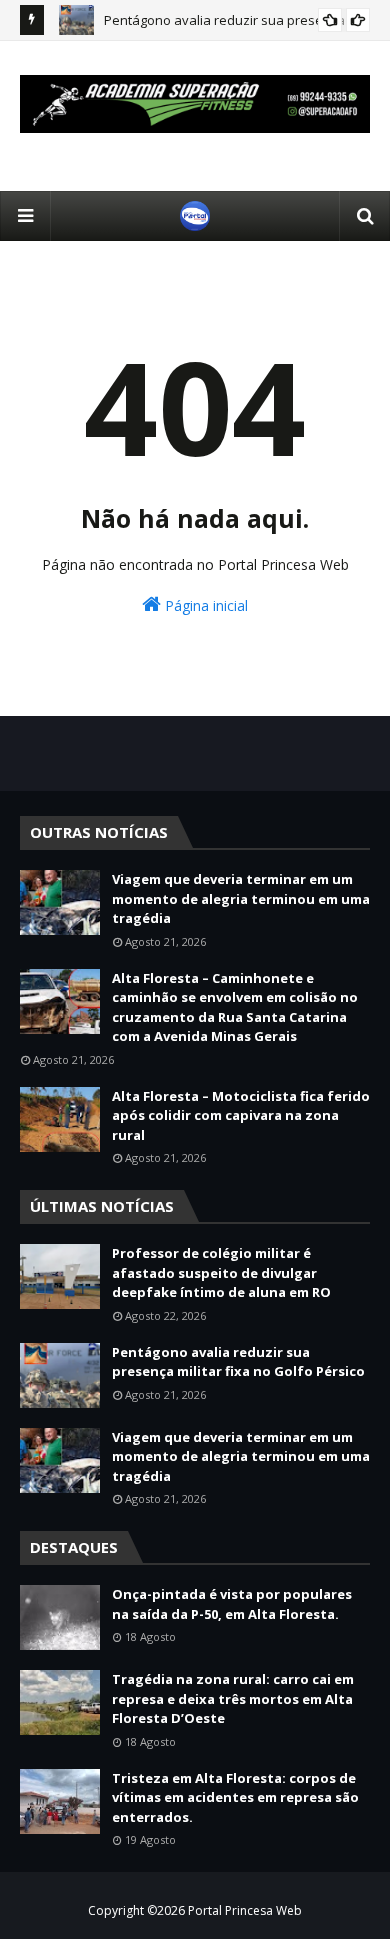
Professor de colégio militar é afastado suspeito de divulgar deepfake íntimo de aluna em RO (221, 1272)
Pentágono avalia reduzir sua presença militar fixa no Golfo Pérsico (238, 1362)
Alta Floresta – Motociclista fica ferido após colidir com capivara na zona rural (241, 1115)
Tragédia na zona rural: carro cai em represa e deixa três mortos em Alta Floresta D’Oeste (233, 1698)
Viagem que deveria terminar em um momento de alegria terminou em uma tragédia (241, 898)
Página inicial (204, 605)
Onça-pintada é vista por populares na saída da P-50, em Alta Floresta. (232, 1604)
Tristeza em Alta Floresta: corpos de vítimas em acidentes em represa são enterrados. (235, 1797)
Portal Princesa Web (245, 1910)
